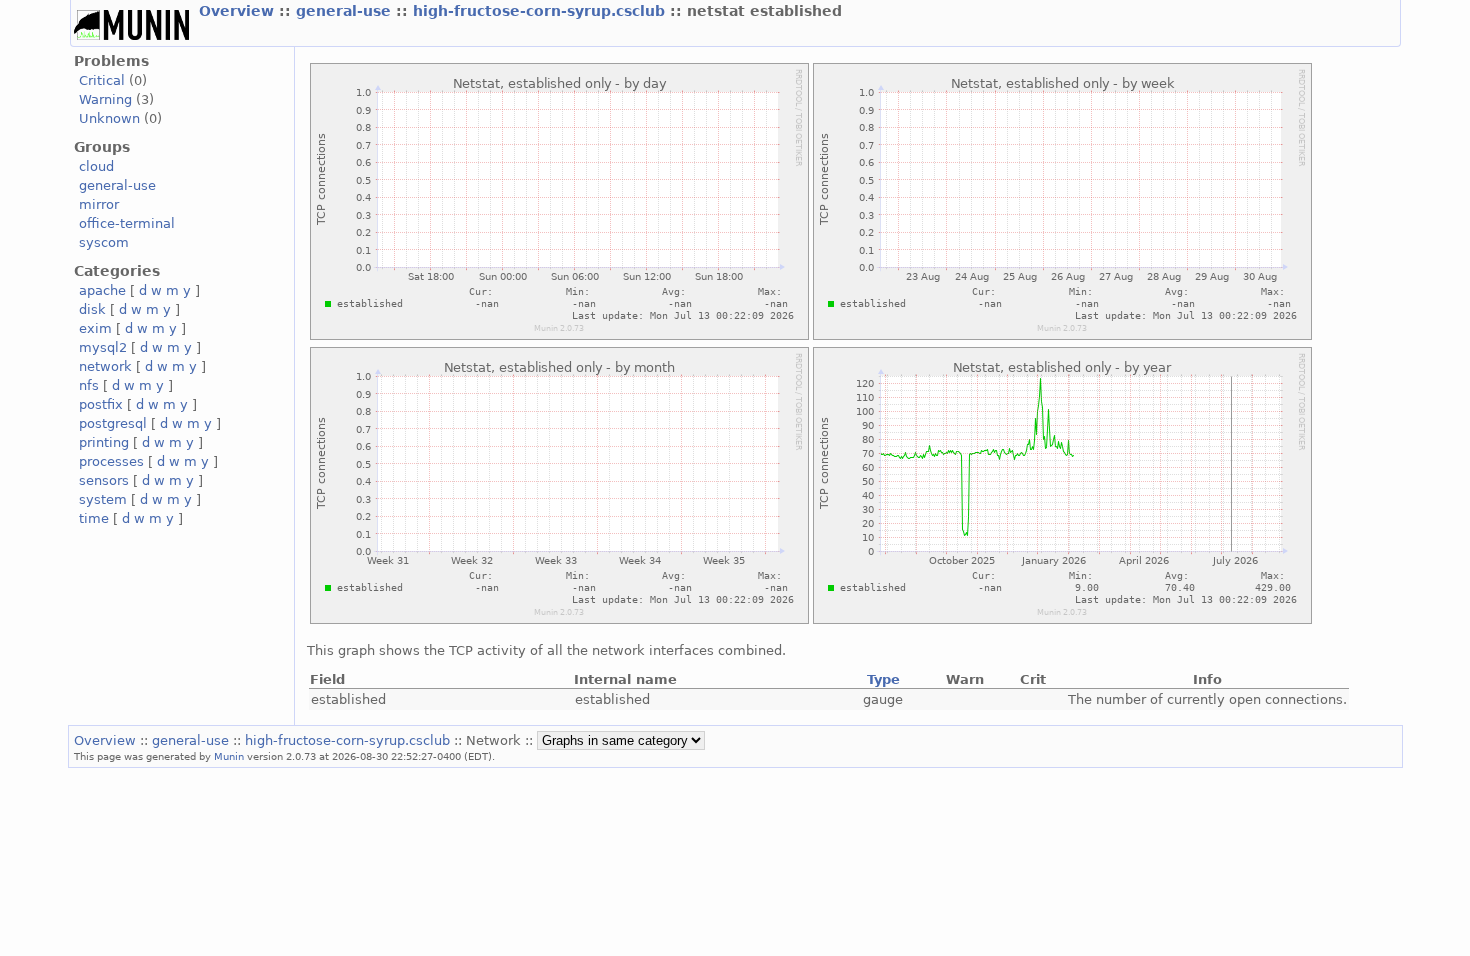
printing (104, 442)
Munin (229, 756)
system (103, 499)
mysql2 (103, 347)
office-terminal (127, 223)
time (94, 518)
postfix (101, 404)
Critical (102, 80)
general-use (346, 11)
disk (92, 309)
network (105, 366)
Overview (239, 11)
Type (883, 679)
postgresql (113, 423)
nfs (89, 385)
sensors (104, 480)
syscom (104, 242)
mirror (99, 204)
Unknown (109, 118)
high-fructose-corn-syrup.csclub (541, 11)
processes (111, 461)
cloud (96, 166)
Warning (105, 99)
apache (102, 290)
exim (95, 328)
